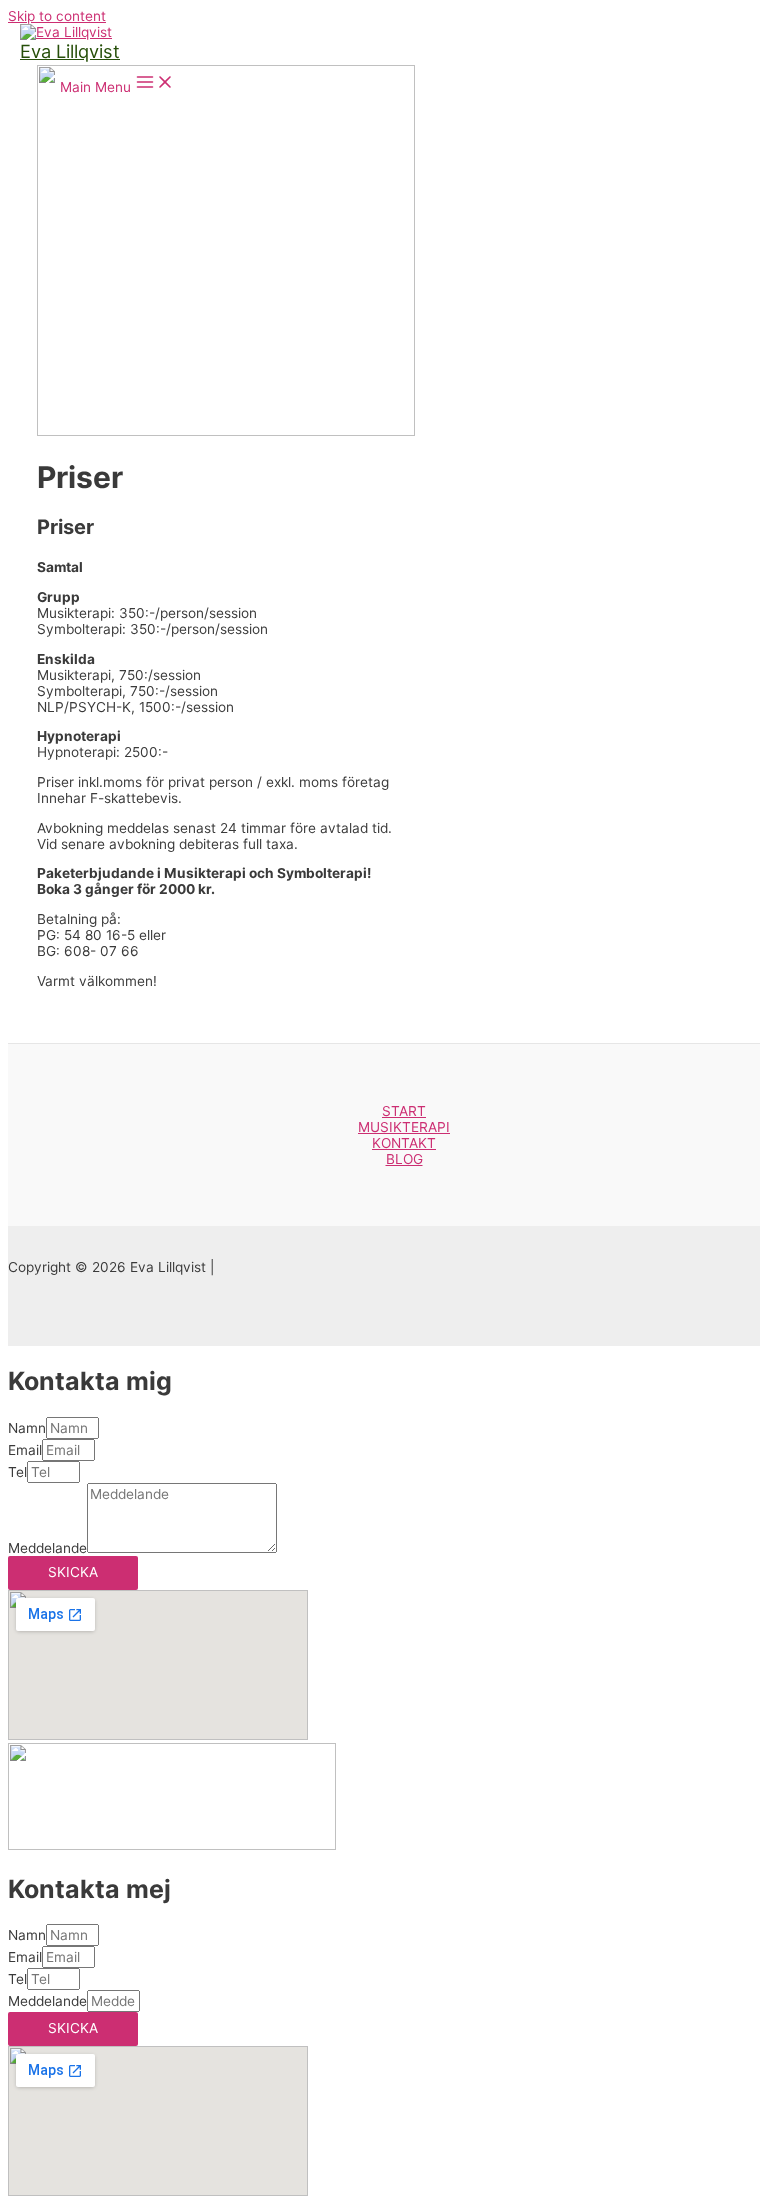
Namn (27, 1428)
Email (25, 1450)
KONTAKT (404, 1143)
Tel (17, 1472)
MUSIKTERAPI (404, 1127)
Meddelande (47, 1548)
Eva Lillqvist (70, 51)
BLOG (404, 1159)
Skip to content (57, 16)
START (404, 1111)
